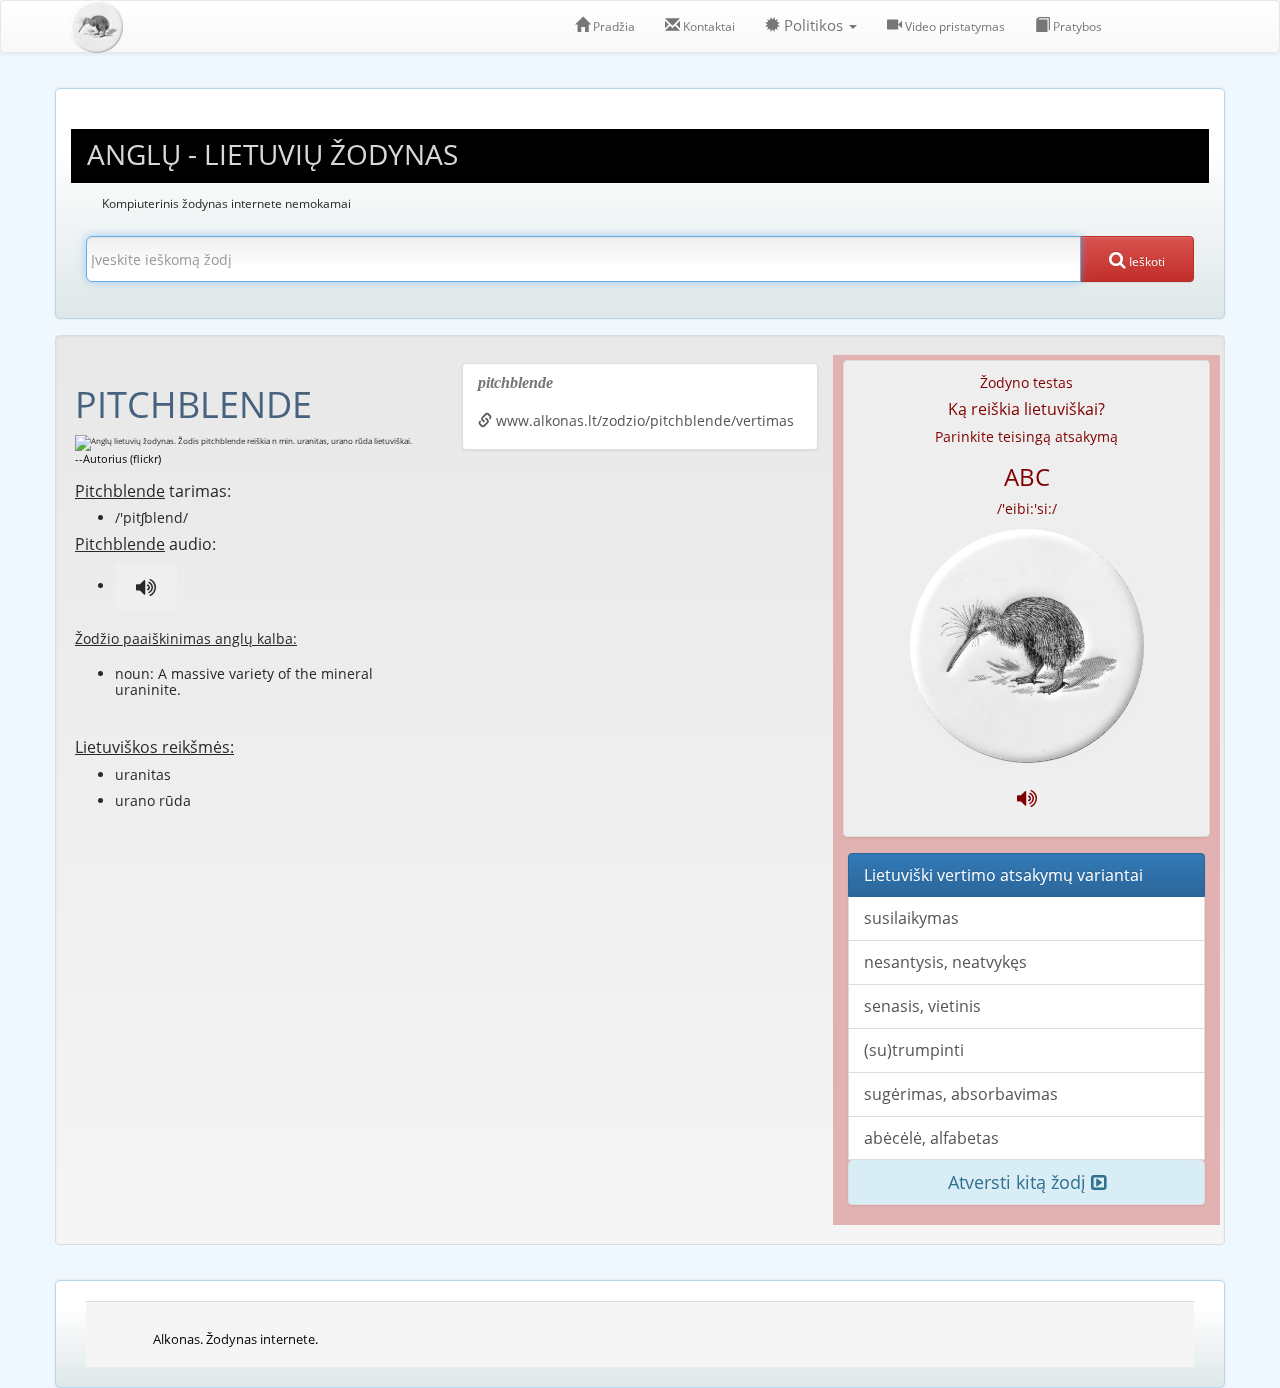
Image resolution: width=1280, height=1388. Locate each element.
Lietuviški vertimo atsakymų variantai (1003, 875)
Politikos (813, 25)
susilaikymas (911, 918)
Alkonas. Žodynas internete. (235, 1339)
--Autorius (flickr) (118, 458)
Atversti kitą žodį (1019, 1182)
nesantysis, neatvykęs (945, 962)
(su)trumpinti (914, 1050)
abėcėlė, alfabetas (931, 1138)
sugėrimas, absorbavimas (961, 1094)
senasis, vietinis (922, 1006)
